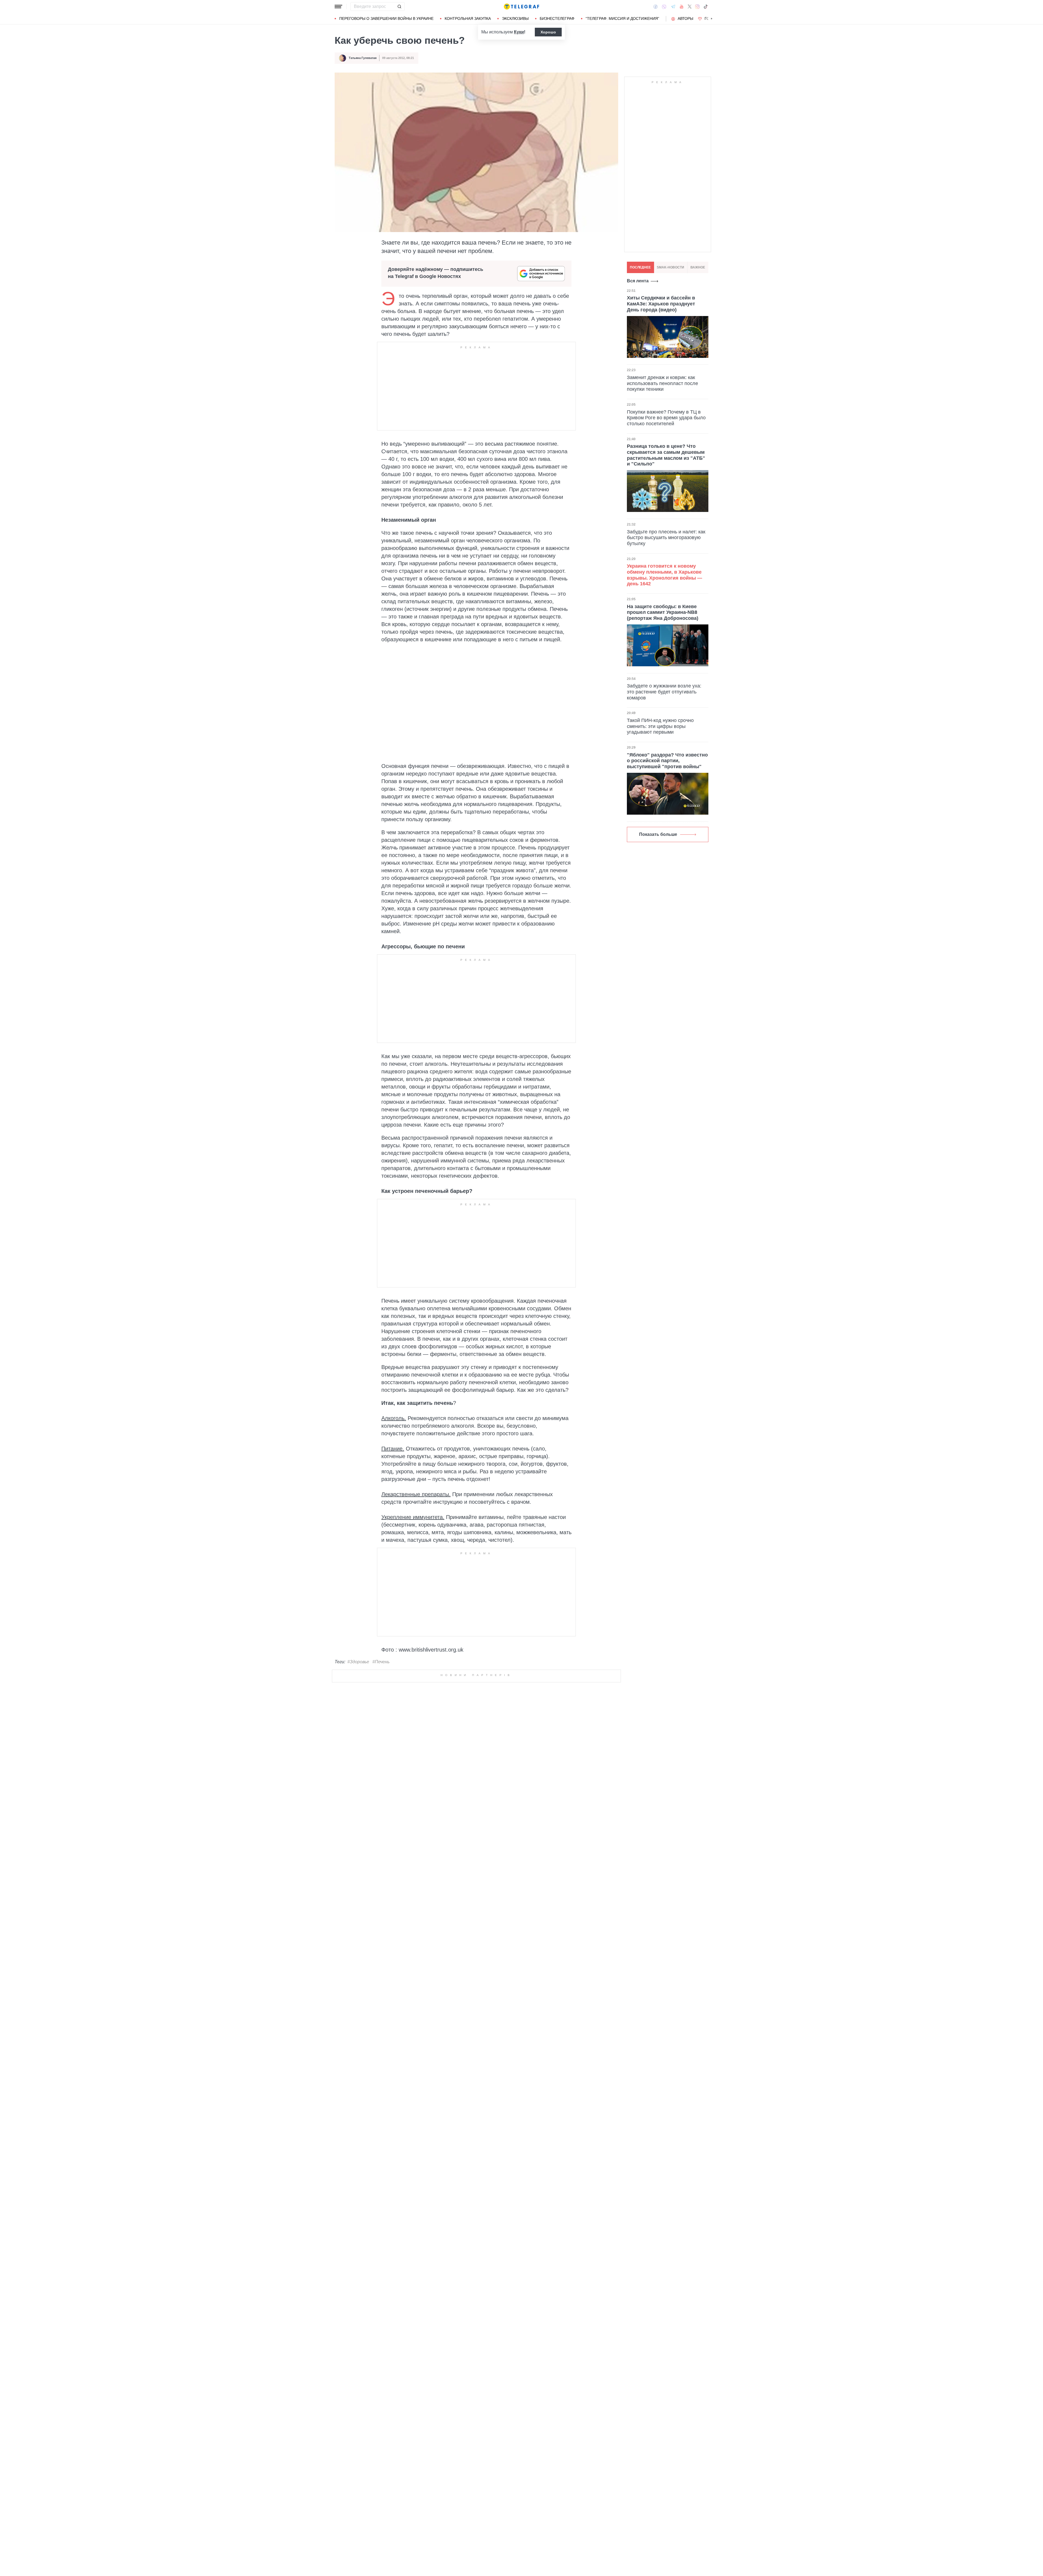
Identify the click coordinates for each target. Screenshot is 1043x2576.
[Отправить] (399, 7)
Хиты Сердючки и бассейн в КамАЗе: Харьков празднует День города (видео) (661, 304)
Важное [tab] (698, 267)
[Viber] (664, 7)
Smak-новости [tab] (670, 267)
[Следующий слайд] (712, 19)
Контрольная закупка (468, 18)
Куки (519, 32)
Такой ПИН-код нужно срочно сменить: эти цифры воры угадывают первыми (660, 726)
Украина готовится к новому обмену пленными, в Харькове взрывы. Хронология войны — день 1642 (665, 575)
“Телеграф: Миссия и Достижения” (622, 18)
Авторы (685, 18)
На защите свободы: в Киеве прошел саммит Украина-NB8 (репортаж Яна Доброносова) (663, 612)
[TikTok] (706, 7)
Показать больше (658, 834)
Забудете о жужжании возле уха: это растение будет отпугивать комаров (664, 692)
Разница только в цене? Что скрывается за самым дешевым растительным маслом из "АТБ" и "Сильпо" (666, 455)
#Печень (381, 1662)
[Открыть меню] (338, 7)
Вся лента (638, 281)
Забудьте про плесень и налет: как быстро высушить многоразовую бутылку (666, 537)
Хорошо (548, 32)
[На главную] (521, 7)
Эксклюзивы (515, 18)
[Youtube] (682, 7)
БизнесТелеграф (557, 18)
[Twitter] (690, 7)
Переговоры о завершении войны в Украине (386, 18)
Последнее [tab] (640, 267)
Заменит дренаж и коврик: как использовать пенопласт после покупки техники (662, 383)
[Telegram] (673, 7)
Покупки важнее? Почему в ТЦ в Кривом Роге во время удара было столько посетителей (666, 418)
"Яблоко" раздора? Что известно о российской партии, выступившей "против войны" (667, 760)
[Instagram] (697, 7)
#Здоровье (358, 1662)
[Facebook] (656, 7)
